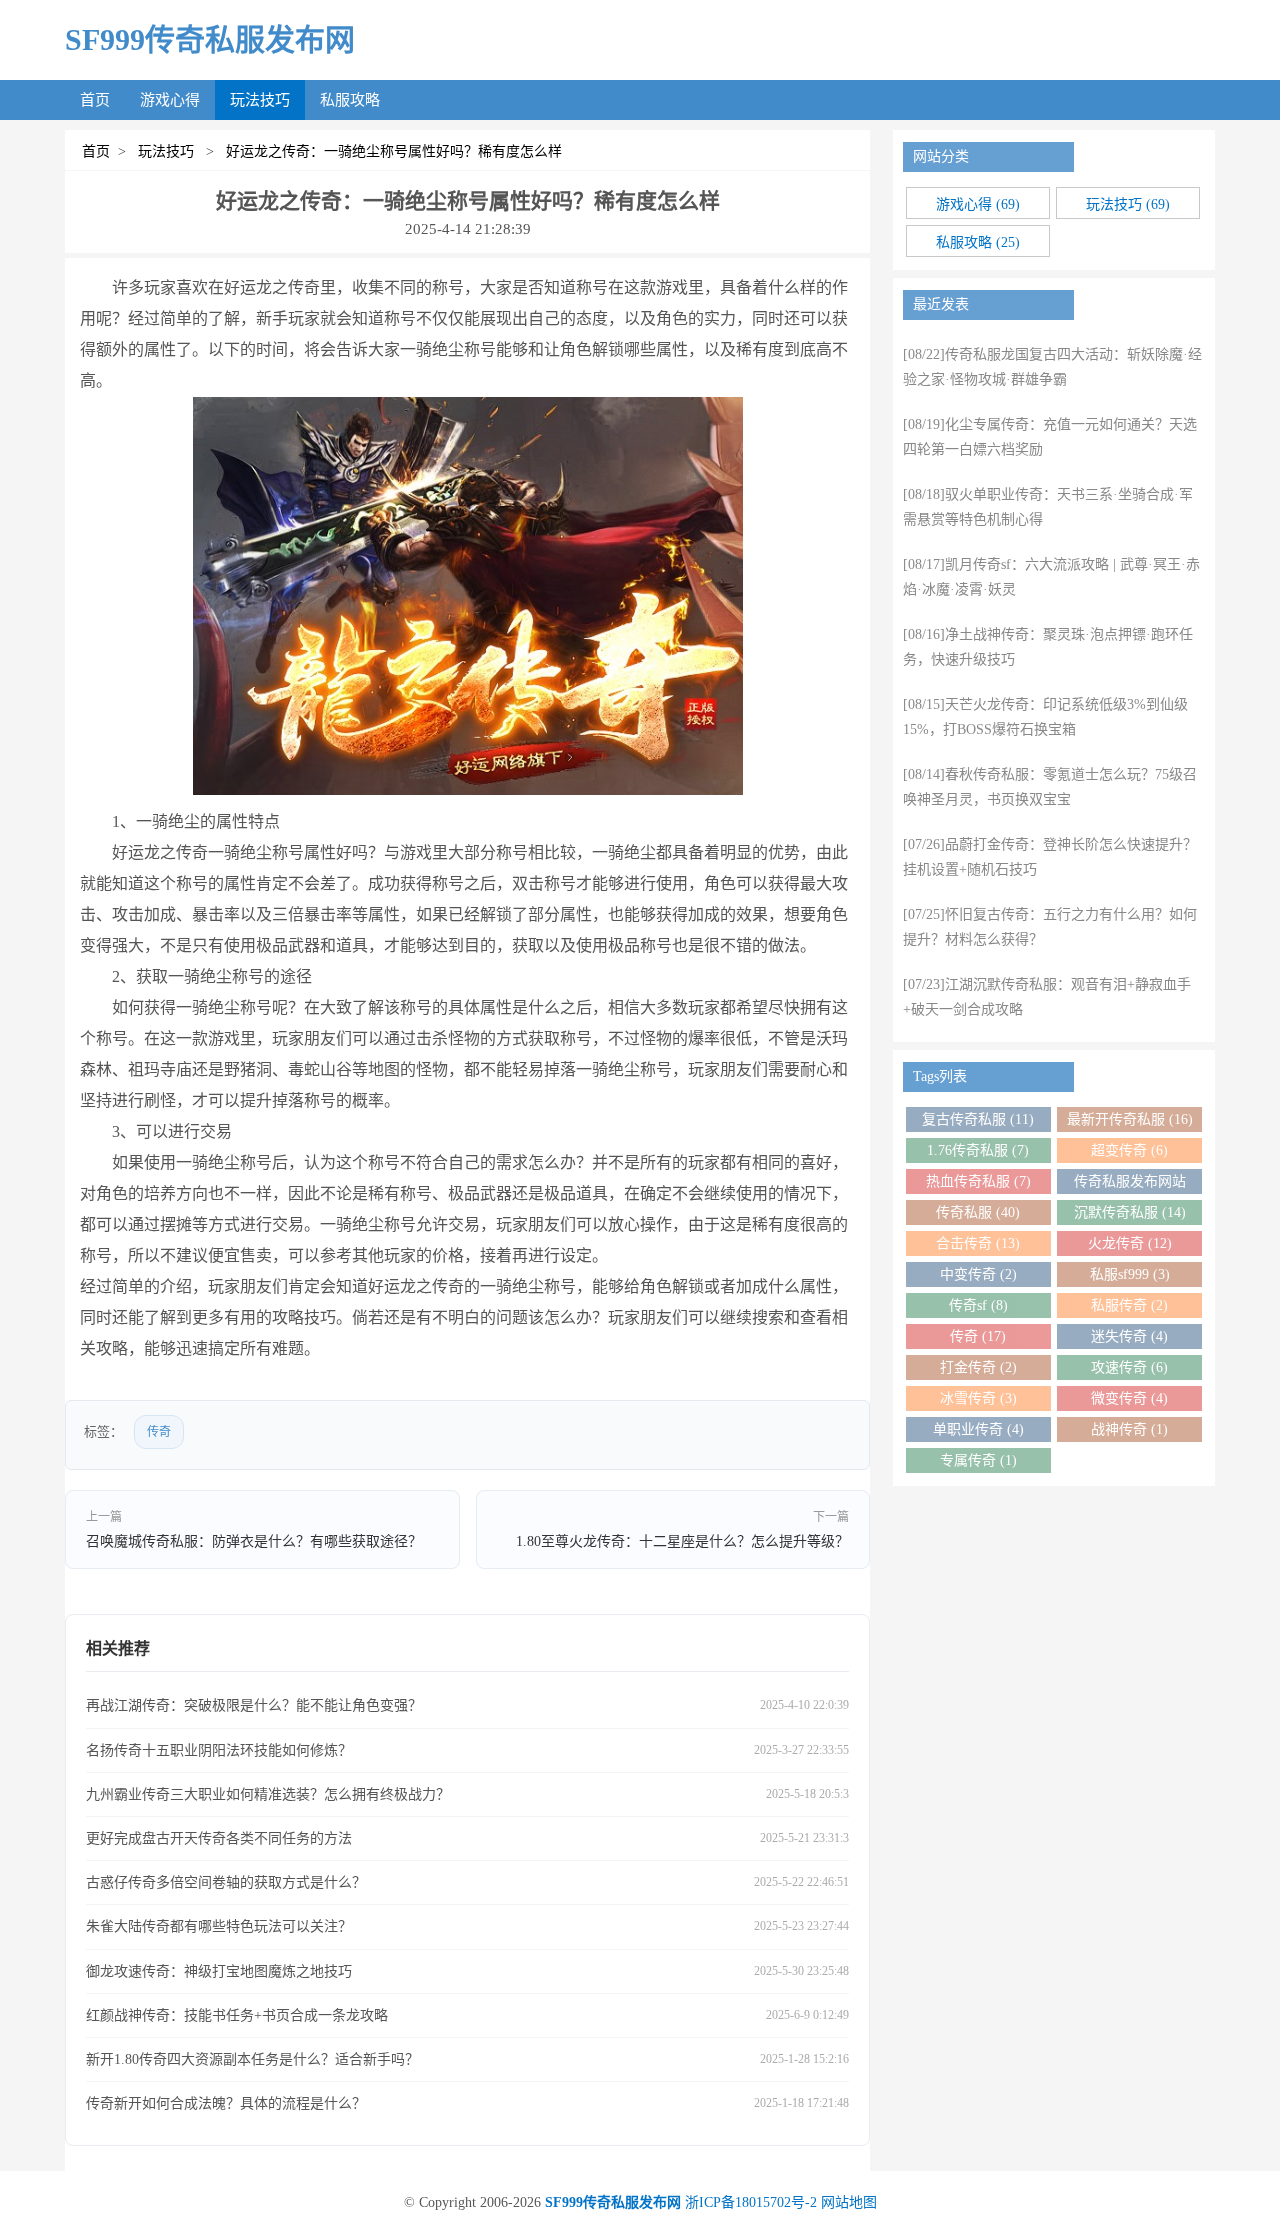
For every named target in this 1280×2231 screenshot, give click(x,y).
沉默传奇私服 (1130, 1212)
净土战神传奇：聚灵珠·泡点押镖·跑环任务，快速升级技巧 (1048, 647)
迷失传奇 (1129, 1336)
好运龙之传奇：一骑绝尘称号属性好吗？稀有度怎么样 (390, 151)
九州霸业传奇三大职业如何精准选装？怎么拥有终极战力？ (268, 1794)
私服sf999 (1130, 1274)
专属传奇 (978, 1460)
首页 (95, 100)
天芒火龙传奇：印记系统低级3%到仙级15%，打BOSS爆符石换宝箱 (1045, 717)
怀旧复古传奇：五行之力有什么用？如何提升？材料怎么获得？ (1050, 927)
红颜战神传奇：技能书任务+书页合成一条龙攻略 (237, 2015)
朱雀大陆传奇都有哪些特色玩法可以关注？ (219, 1926)
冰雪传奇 (978, 1398)
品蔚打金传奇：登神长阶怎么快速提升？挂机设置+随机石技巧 (1050, 857)
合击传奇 (978, 1243)
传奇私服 (978, 1212)
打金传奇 (978, 1367)
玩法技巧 (260, 100)
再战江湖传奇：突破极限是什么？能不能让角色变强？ (254, 1705)
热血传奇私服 (978, 1181)
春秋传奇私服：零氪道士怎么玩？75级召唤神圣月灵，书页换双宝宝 (1050, 787)
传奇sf (978, 1305)
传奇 (159, 1432)
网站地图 (849, 2202)
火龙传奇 (1130, 1243)
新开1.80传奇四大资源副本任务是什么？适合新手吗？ (252, 2059)
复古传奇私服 (978, 1119)
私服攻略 (350, 100)
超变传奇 (1129, 1150)
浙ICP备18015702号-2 (751, 2202)
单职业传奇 (978, 1429)
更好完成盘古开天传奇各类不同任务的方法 (219, 1838)
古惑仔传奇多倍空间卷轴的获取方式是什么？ (226, 1882)
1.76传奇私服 (978, 1150)
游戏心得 (170, 100)
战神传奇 (1129, 1429)
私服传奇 (1129, 1305)
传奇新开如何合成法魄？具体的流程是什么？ (226, 2103)
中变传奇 (978, 1274)
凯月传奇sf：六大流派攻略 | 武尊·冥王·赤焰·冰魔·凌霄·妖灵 (1051, 577)
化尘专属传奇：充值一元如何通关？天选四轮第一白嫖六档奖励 (1050, 437)
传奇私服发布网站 (1130, 1184)
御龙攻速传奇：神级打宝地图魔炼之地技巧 (219, 1971)
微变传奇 (1129, 1398)
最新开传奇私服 (1130, 1119)
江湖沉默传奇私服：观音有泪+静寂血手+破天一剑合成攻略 (1047, 997)
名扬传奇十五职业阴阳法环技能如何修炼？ (219, 1750)
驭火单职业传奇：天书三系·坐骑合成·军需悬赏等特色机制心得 (1048, 507)
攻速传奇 (1129, 1367)
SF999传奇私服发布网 (210, 39)
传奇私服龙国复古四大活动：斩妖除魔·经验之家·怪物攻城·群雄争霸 (1052, 367)
